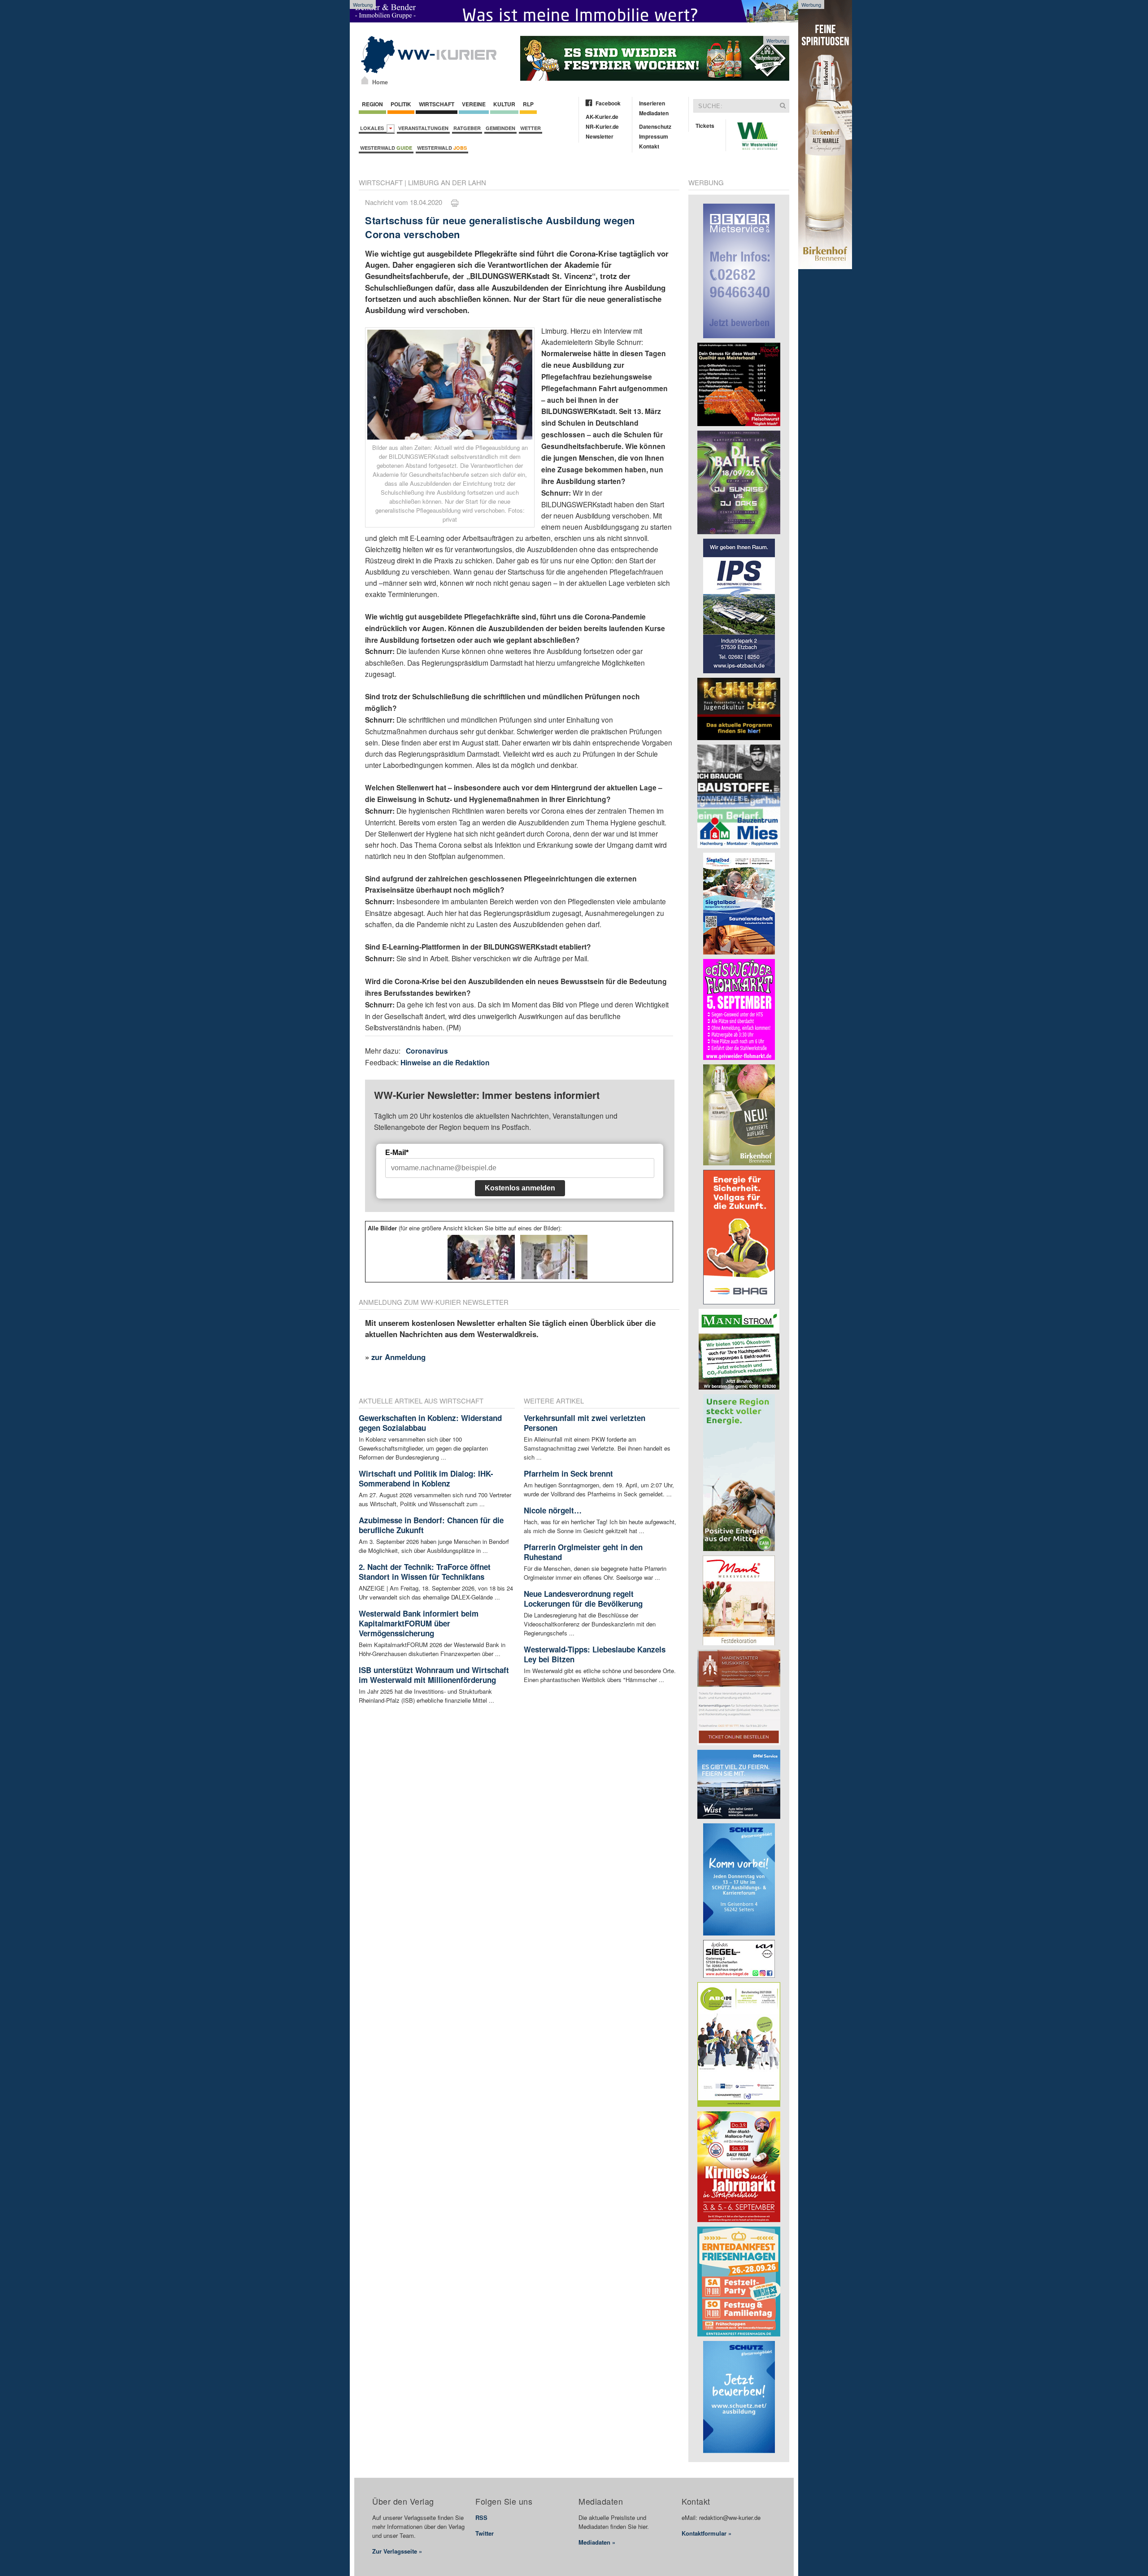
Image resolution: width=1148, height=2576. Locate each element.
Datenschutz (655, 126)
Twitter (485, 2533)
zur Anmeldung (398, 1357)
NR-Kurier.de (602, 126)
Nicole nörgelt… (553, 1510)
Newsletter (600, 136)
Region (372, 104)
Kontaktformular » (707, 2533)
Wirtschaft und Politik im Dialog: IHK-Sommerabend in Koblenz (426, 1478)
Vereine (474, 104)
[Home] (365, 80)
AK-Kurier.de (602, 117)
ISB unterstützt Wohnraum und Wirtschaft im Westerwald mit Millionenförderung (434, 1675)
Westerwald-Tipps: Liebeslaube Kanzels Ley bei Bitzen (595, 1654)
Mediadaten (654, 113)
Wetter (531, 128)
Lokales (373, 128)
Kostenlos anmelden (520, 1188)
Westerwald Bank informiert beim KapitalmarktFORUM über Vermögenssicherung (419, 1623)
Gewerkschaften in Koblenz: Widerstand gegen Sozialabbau (430, 1423)
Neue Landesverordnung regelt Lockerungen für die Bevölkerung (583, 1599)
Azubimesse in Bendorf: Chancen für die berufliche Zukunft (431, 1525)
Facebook (608, 103)
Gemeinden (500, 128)
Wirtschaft (437, 104)
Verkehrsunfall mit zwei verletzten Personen (585, 1423)
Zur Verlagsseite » (397, 2551)
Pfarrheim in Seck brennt (568, 1473)
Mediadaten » (597, 2542)
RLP (528, 104)
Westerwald (386, 148)
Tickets (705, 126)
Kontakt (649, 146)
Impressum (654, 136)
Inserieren (652, 103)
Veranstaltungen (423, 128)
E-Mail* (397, 1153)
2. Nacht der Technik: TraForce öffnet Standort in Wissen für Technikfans (425, 1572)
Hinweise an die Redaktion (445, 1062)
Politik (401, 104)
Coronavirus (427, 1051)
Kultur (504, 104)
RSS (481, 2517)
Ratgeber (467, 128)
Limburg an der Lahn (447, 182)
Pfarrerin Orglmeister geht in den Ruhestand (583, 1552)
